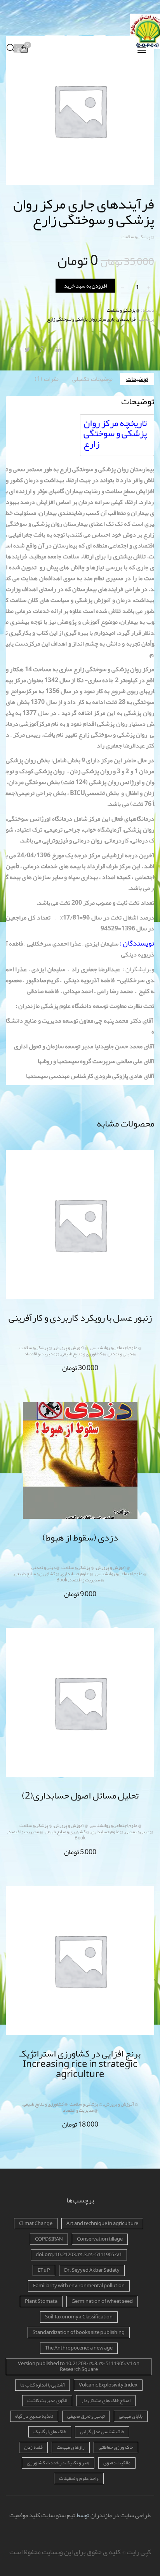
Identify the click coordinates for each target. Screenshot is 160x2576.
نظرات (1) (47, 379)
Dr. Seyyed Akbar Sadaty (92, 2270)
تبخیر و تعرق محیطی (86, 2416)
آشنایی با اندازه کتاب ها (43, 2385)
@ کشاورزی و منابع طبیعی (83, 1354)
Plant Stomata (41, 2301)
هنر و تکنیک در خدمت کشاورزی (58, 2463)
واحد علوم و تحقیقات (79, 2478)
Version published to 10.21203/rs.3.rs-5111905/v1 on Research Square (79, 2366)
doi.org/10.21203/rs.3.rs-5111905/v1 (79, 2255)
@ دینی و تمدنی (122, 1354)
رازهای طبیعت (71, 2447)
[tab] (137, 379)
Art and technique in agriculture (102, 2223)
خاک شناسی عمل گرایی (102, 2432)
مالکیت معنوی (117, 2463)
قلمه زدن (33, 2447)
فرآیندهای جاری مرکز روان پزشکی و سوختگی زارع (91, 319)
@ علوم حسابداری (77, 1574)
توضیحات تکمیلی (92, 379)
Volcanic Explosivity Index (108, 2385)
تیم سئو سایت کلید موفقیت (42, 2515)
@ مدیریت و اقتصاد (42, 1354)
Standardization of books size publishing (79, 2332)
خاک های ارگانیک (50, 2432)
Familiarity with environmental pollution (79, 2286)
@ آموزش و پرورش (71, 1348)
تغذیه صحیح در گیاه (34, 2416)
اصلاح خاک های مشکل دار (106, 2401)
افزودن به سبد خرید (85, 286)
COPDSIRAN (49, 2239)
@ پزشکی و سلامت (138, 237)
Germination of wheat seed (102, 2301)
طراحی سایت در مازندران (121, 2515)
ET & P (44, 2270)
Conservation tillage (100, 2239)
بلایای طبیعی (131, 2416)
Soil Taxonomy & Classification (79, 2317)
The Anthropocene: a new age (79, 2348)
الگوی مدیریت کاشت (47, 2401)
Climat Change (36, 2223)
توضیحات (137, 379)
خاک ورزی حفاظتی (116, 2447)
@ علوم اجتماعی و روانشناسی (116, 1348)
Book (62, 1580)
